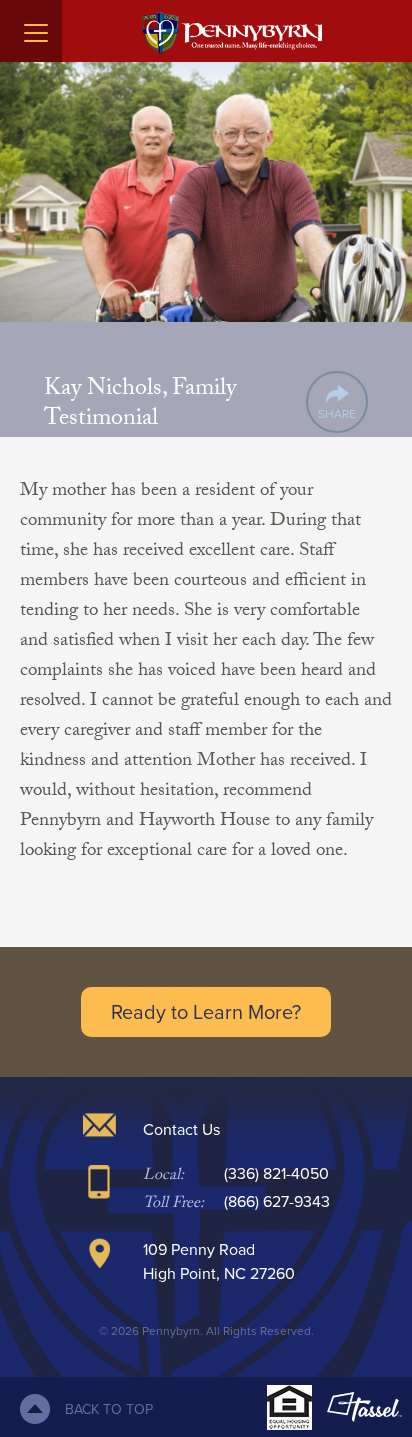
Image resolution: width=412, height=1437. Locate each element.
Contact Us (181, 1129)
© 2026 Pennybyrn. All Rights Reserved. (206, 1330)
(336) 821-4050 (276, 1173)
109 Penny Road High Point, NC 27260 (219, 1261)
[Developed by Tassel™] (364, 1407)
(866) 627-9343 (277, 1201)
